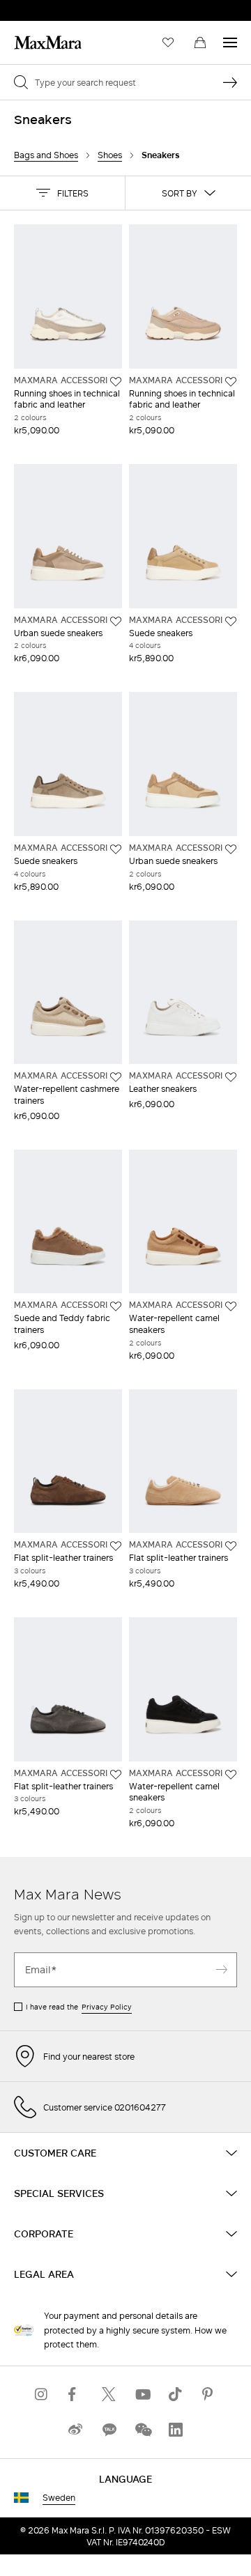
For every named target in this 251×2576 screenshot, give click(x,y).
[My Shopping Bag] (200, 43)
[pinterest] (209, 2394)
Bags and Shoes (46, 155)
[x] (109, 2394)
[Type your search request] (230, 82)
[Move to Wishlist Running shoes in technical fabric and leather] (116, 382)
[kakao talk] (109, 2430)
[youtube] (142, 2394)
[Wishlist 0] (168, 43)
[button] (62, 193)
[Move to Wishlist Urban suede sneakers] (116, 622)
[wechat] (142, 2430)
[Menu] (230, 43)
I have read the (79, 2007)
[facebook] (75, 2394)
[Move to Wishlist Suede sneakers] (231, 622)
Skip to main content (53, 8)
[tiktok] (176, 2394)
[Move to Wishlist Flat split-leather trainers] (116, 1546)
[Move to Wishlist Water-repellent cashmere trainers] (116, 1077)
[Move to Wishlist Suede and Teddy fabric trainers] (116, 1306)
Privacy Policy (107, 2007)
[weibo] (75, 2430)
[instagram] (42, 2394)
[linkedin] (176, 2430)
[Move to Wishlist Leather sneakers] (231, 1077)
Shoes (110, 155)
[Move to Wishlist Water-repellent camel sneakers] (231, 1306)
